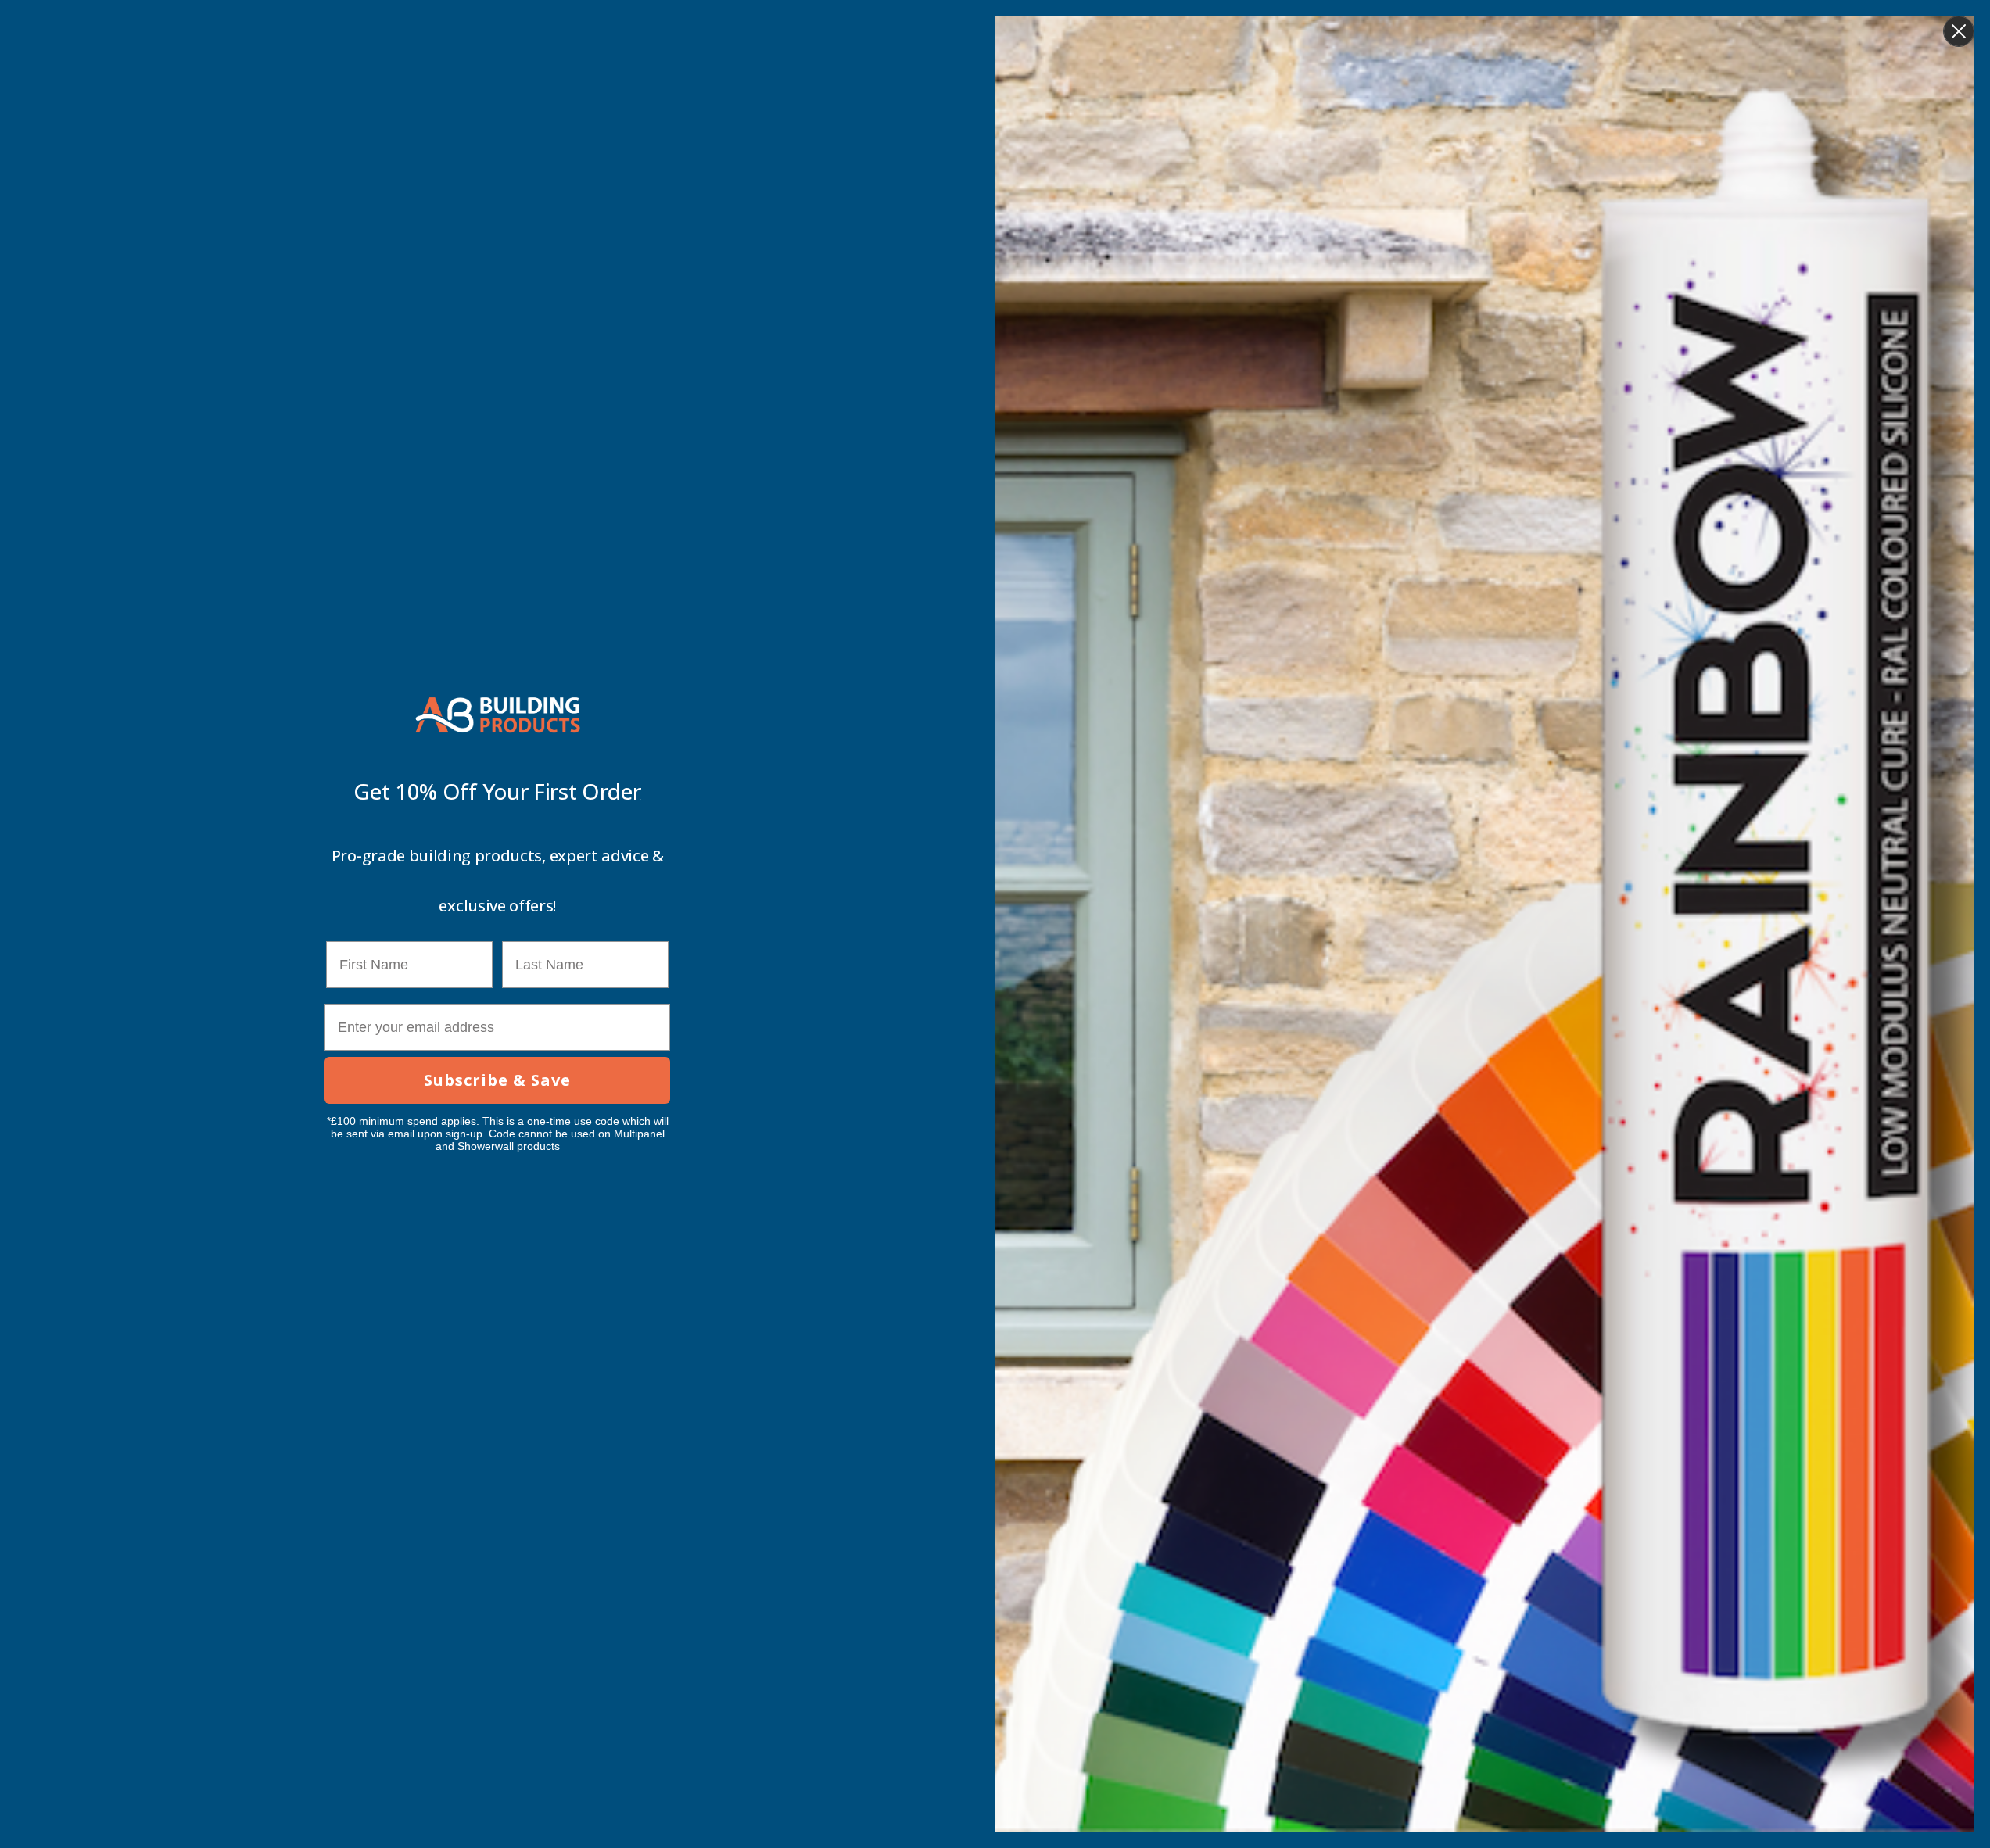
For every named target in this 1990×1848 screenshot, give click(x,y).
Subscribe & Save (497, 1080)
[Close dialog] (1959, 31)
